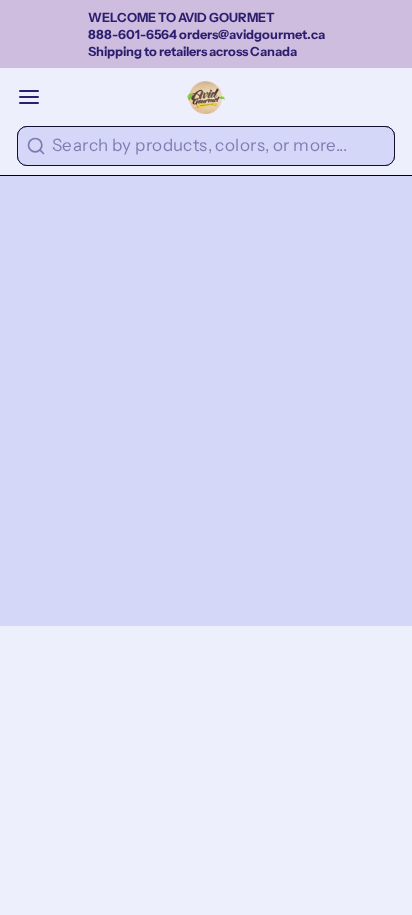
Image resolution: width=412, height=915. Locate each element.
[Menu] (37, 97)
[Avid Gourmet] (206, 97)
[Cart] (386, 97)
